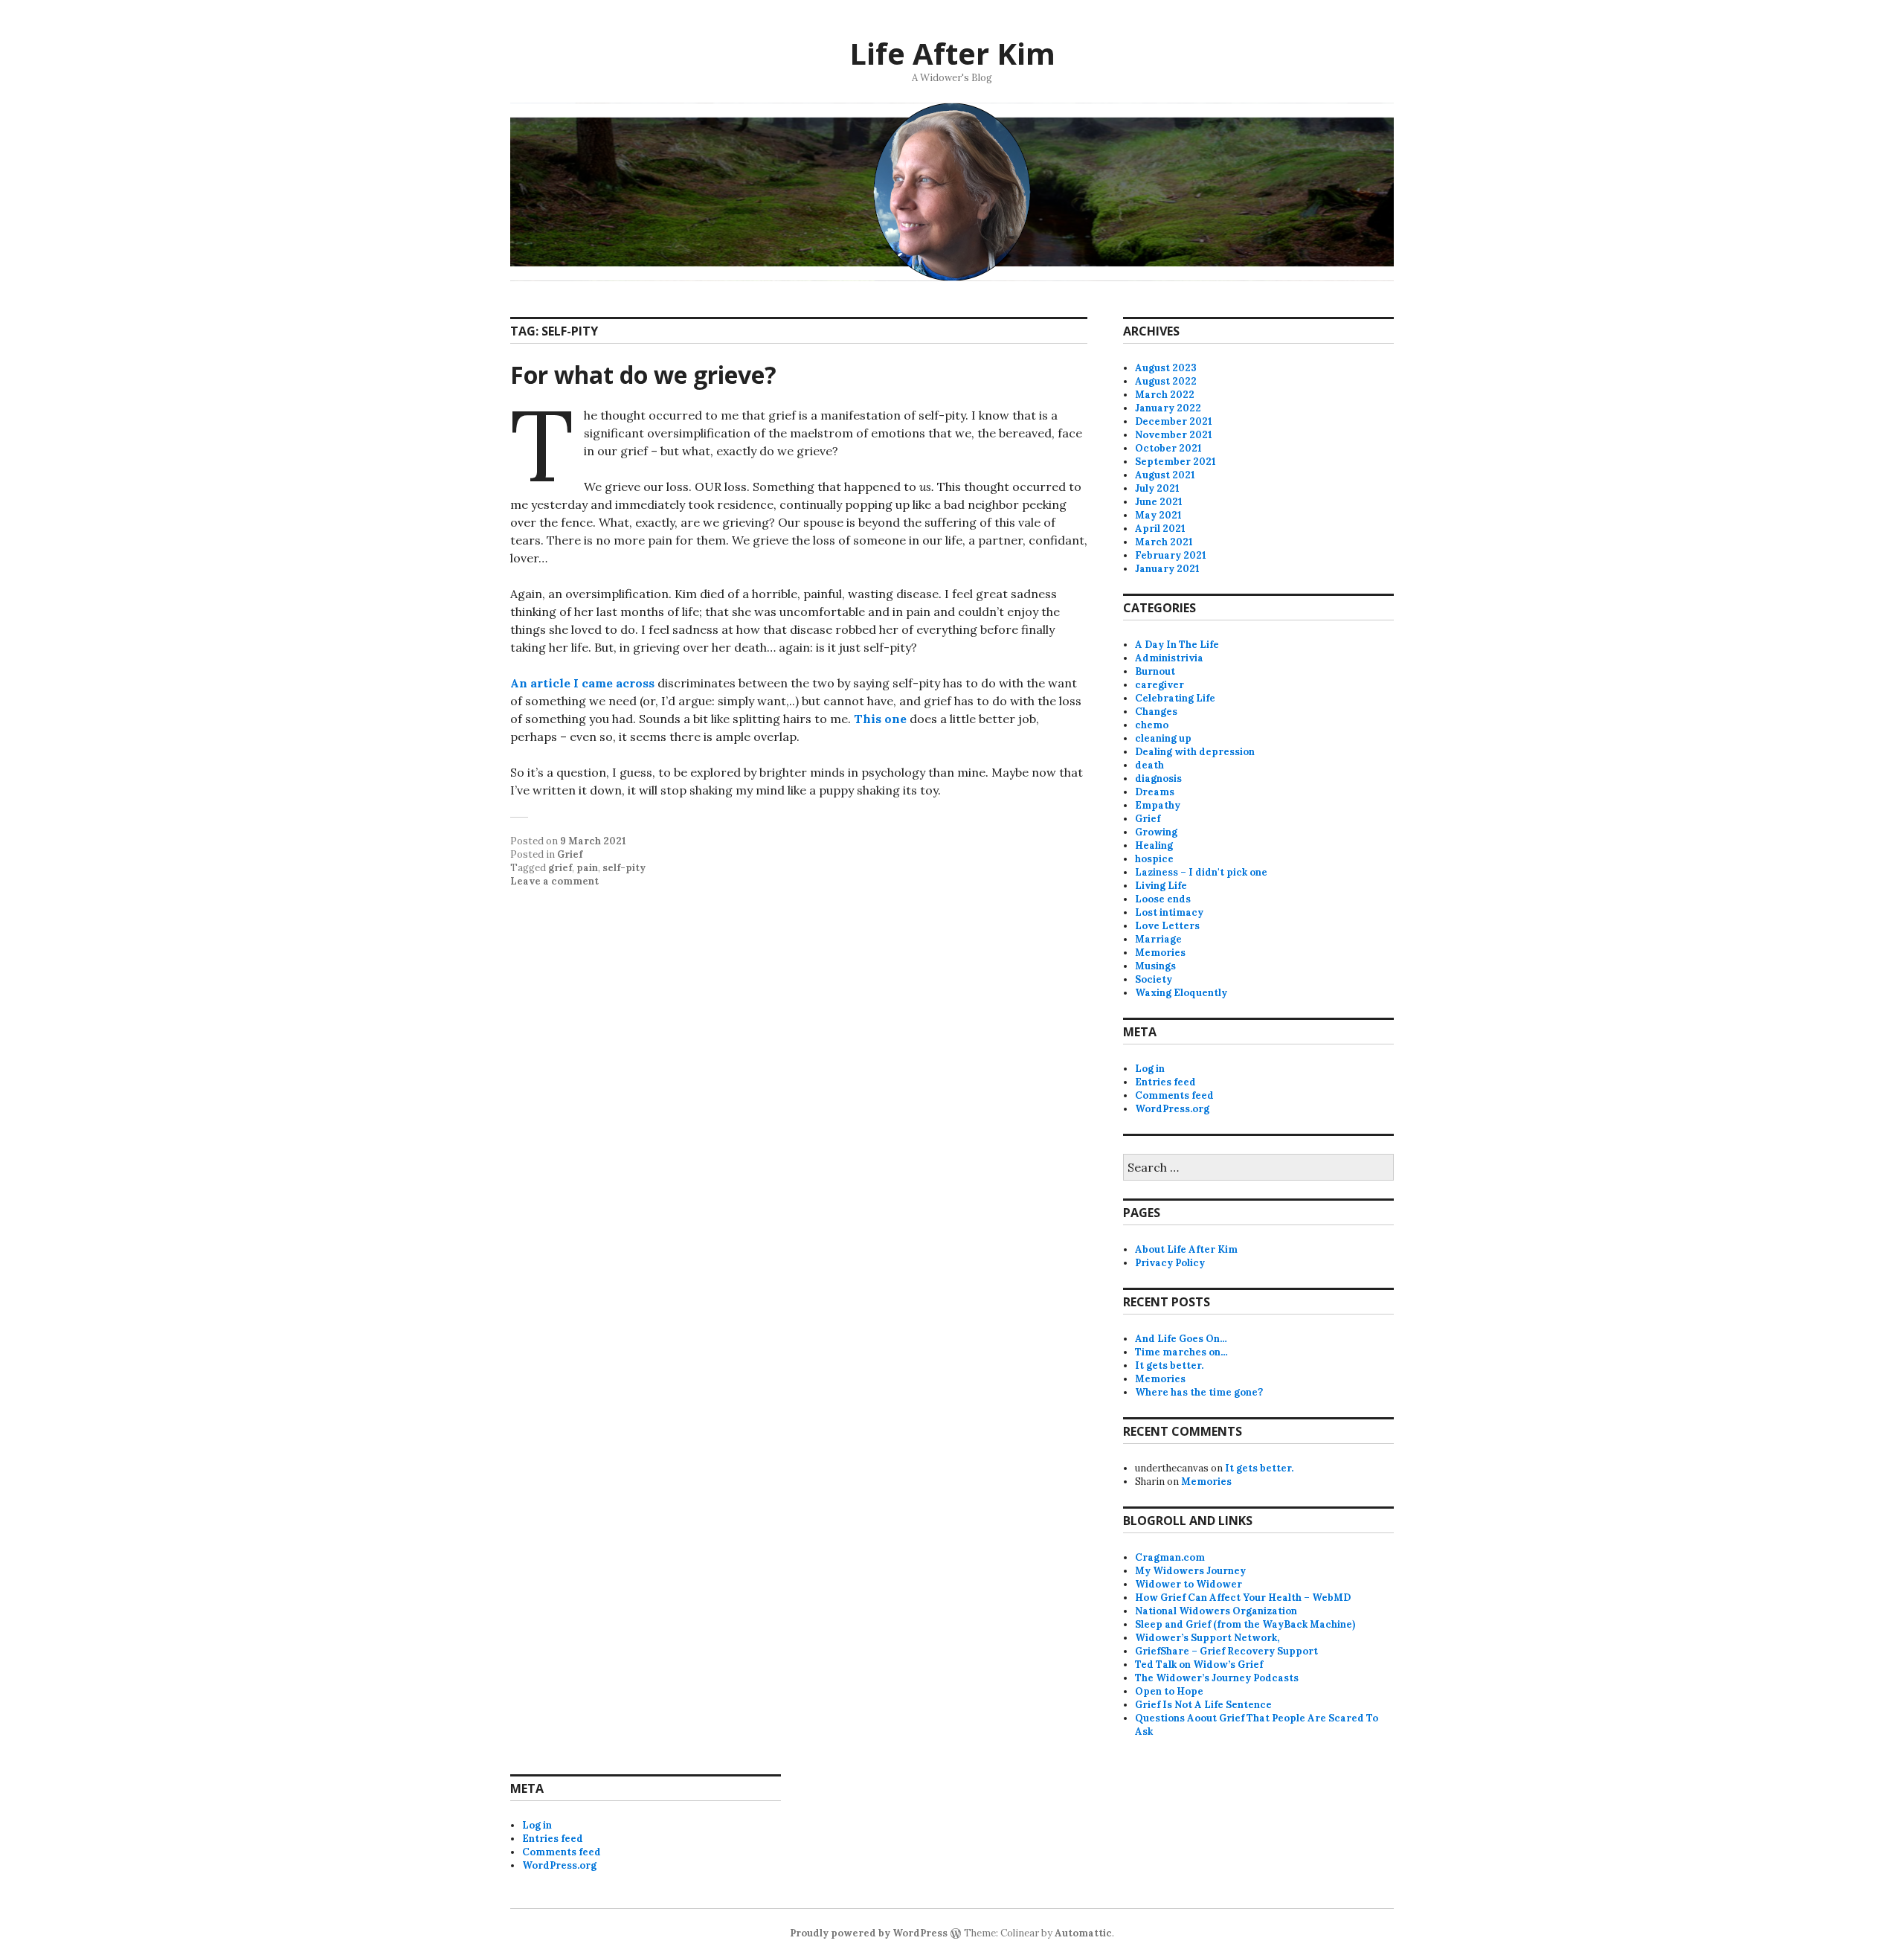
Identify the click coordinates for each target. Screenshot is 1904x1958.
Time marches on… (1181, 1352)
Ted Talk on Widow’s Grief (1199, 1665)
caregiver (1160, 685)
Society (1154, 979)
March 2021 (1164, 542)
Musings (1155, 966)
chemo (1152, 725)
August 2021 (1165, 475)
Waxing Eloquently (1181, 993)
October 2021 (1168, 448)
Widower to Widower (1189, 1584)
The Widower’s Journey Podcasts (1217, 1678)
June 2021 (1159, 502)
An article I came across (582, 683)
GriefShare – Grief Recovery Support (1226, 1651)
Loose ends (1163, 899)
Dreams (1155, 792)
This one (882, 719)
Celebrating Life (1175, 698)
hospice (1154, 859)
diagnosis (1158, 779)
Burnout (1155, 671)
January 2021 (1167, 569)
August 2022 (1166, 381)
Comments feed (1174, 1095)
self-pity (624, 868)
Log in (1150, 1069)
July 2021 (1157, 488)
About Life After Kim (1186, 1249)
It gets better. (1169, 1365)
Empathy (1158, 805)
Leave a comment (554, 881)
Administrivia (1169, 658)
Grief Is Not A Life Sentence (1203, 1705)
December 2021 (1174, 421)
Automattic (1083, 1933)
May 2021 (1158, 515)
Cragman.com (1170, 1557)
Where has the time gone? (1199, 1392)
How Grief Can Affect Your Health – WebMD (1243, 1598)
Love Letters (1167, 926)
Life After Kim (952, 53)
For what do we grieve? (643, 375)
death (1149, 765)
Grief (570, 854)
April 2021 (1160, 529)
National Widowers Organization (1216, 1611)
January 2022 (1168, 408)
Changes (1156, 712)
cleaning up (1163, 738)
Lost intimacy (1169, 912)
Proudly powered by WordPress (869, 1933)
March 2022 (1165, 395)
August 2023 (1166, 368)
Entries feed (1165, 1082)
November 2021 (1174, 435)
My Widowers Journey (1190, 1571)
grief (560, 868)
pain (587, 868)
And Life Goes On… (1181, 1339)
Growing (1156, 832)
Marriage (1158, 939)
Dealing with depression (1195, 752)
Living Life (1161, 886)
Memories (1160, 953)
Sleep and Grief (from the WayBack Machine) (1245, 1624)
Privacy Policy (1170, 1263)
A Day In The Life (1177, 645)
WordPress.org (1172, 1109)
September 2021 (1175, 462)
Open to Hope (1169, 1691)
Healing (1154, 845)
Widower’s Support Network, (1207, 1638)
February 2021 (1171, 555)
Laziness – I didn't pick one (1201, 872)
